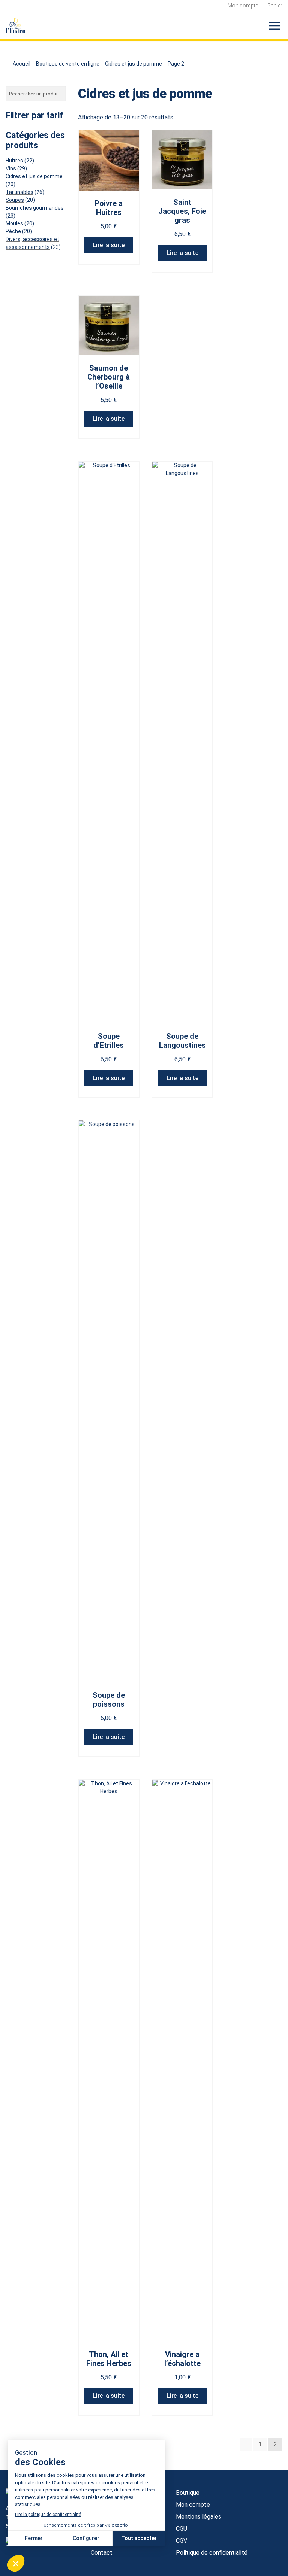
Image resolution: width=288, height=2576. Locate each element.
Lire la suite (109, 245)
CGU (181, 2529)
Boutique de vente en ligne (68, 64)
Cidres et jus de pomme (133, 64)
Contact (102, 2553)
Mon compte (243, 6)
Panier (275, 6)
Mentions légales (199, 2517)
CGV (181, 2541)
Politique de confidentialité (212, 2553)
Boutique (188, 2493)
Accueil (22, 64)
